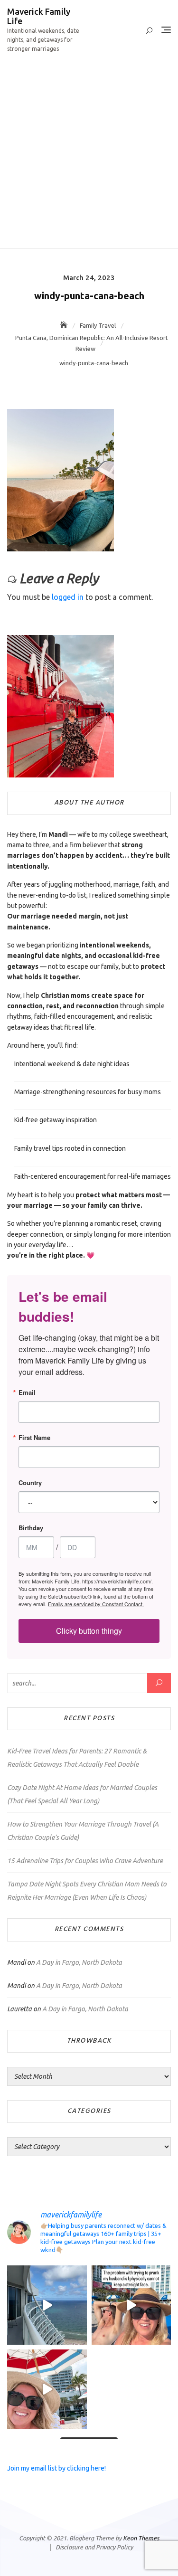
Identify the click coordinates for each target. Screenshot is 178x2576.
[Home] (65, 325)
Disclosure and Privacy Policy (94, 2547)
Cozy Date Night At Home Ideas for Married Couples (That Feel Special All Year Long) (82, 1794)
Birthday (31, 1528)
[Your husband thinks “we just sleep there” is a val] (47, 2305)
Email (27, 1392)
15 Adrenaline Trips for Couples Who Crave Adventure (85, 1861)
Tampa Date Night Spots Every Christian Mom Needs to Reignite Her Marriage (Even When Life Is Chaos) (87, 1891)
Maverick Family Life (39, 16)
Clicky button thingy (89, 1631)
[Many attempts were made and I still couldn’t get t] (131, 2305)
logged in (68, 597)
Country (30, 1482)
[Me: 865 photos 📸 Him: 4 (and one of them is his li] (47, 2389)
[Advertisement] (89, 155)
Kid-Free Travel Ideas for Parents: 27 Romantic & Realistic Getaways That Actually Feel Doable (77, 1758)
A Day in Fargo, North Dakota (79, 1962)
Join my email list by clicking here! (56, 2468)
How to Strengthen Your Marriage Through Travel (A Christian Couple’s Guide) (83, 1831)
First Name (34, 1437)
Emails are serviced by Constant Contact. (96, 1604)
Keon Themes (141, 2538)
